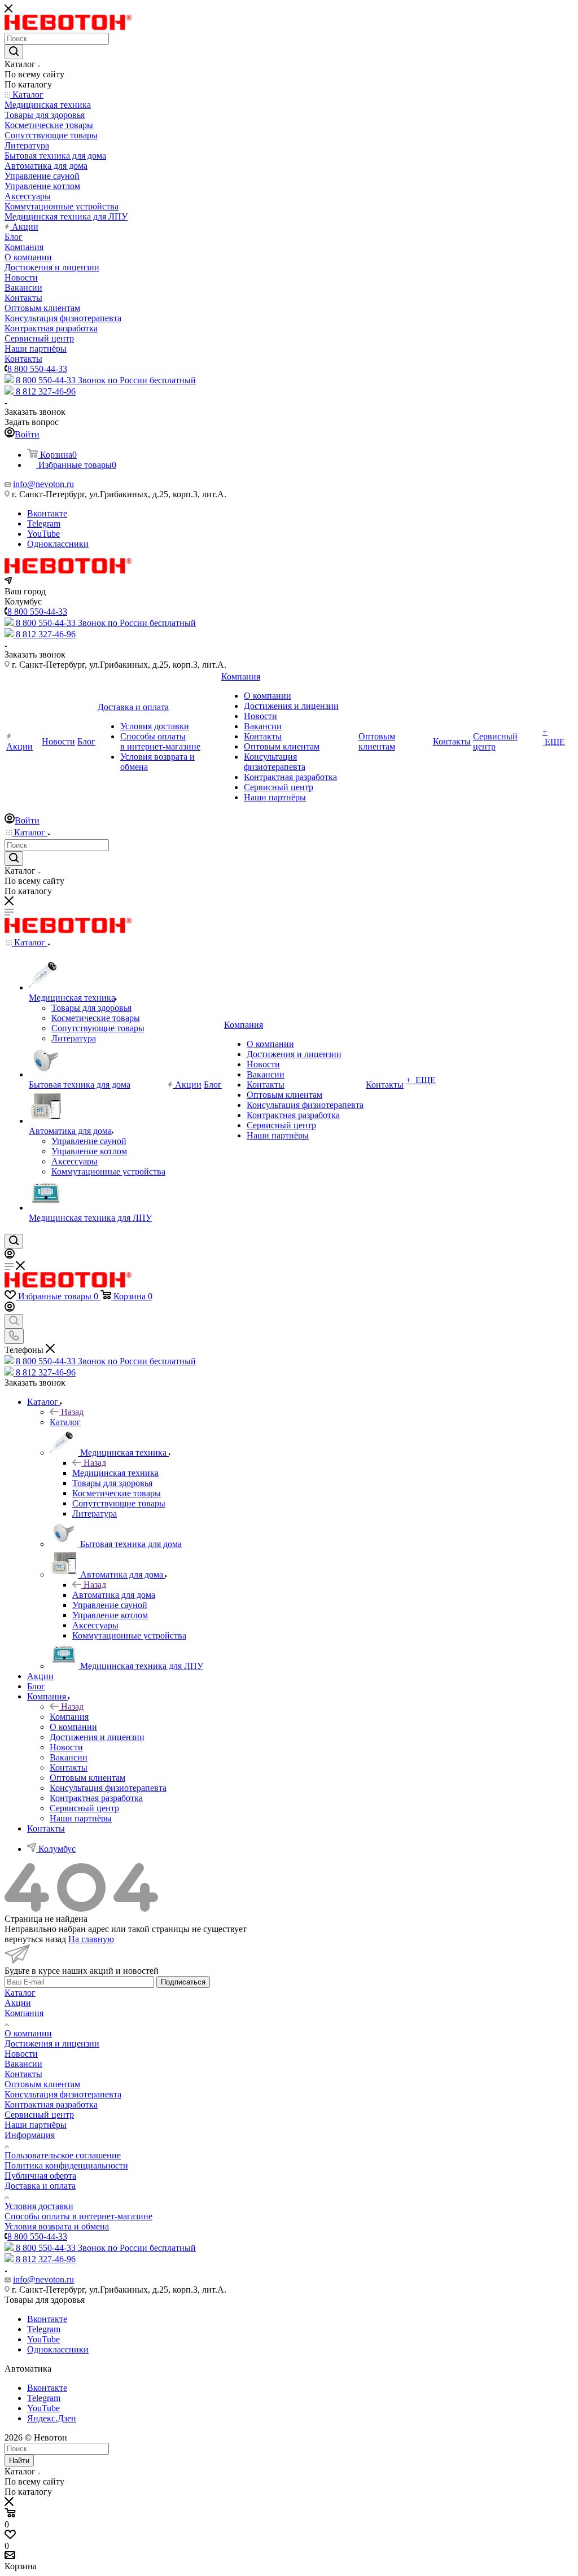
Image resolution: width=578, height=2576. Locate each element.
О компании (28, 2033)
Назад (72, 1412)
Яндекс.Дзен (52, 2418)
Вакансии (23, 2064)
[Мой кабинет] (10, 1256)
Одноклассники (58, 544)
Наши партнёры (36, 2125)
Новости (21, 2054)
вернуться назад (35, 1939)
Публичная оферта (40, 2176)
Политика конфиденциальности (66, 2165)
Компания (69, 1717)
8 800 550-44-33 (37, 369)
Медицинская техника (115, 1473)
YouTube (43, 534)
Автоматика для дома (114, 1595)
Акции (18, 2003)
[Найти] (14, 52)
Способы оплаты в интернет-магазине (78, 2216)
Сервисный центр (39, 2115)
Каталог (65, 1422)
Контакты (23, 2074)
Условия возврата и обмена (57, 2226)
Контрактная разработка (51, 2104)
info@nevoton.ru (43, 484)
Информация (30, 2135)
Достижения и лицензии (52, 2043)
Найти (19, 2461)
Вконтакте (47, 513)
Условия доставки (39, 2206)
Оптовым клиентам (42, 2084)
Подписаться (183, 1982)
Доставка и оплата (40, 2186)
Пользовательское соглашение (63, 2155)
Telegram (44, 523)
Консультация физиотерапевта (63, 2094)
